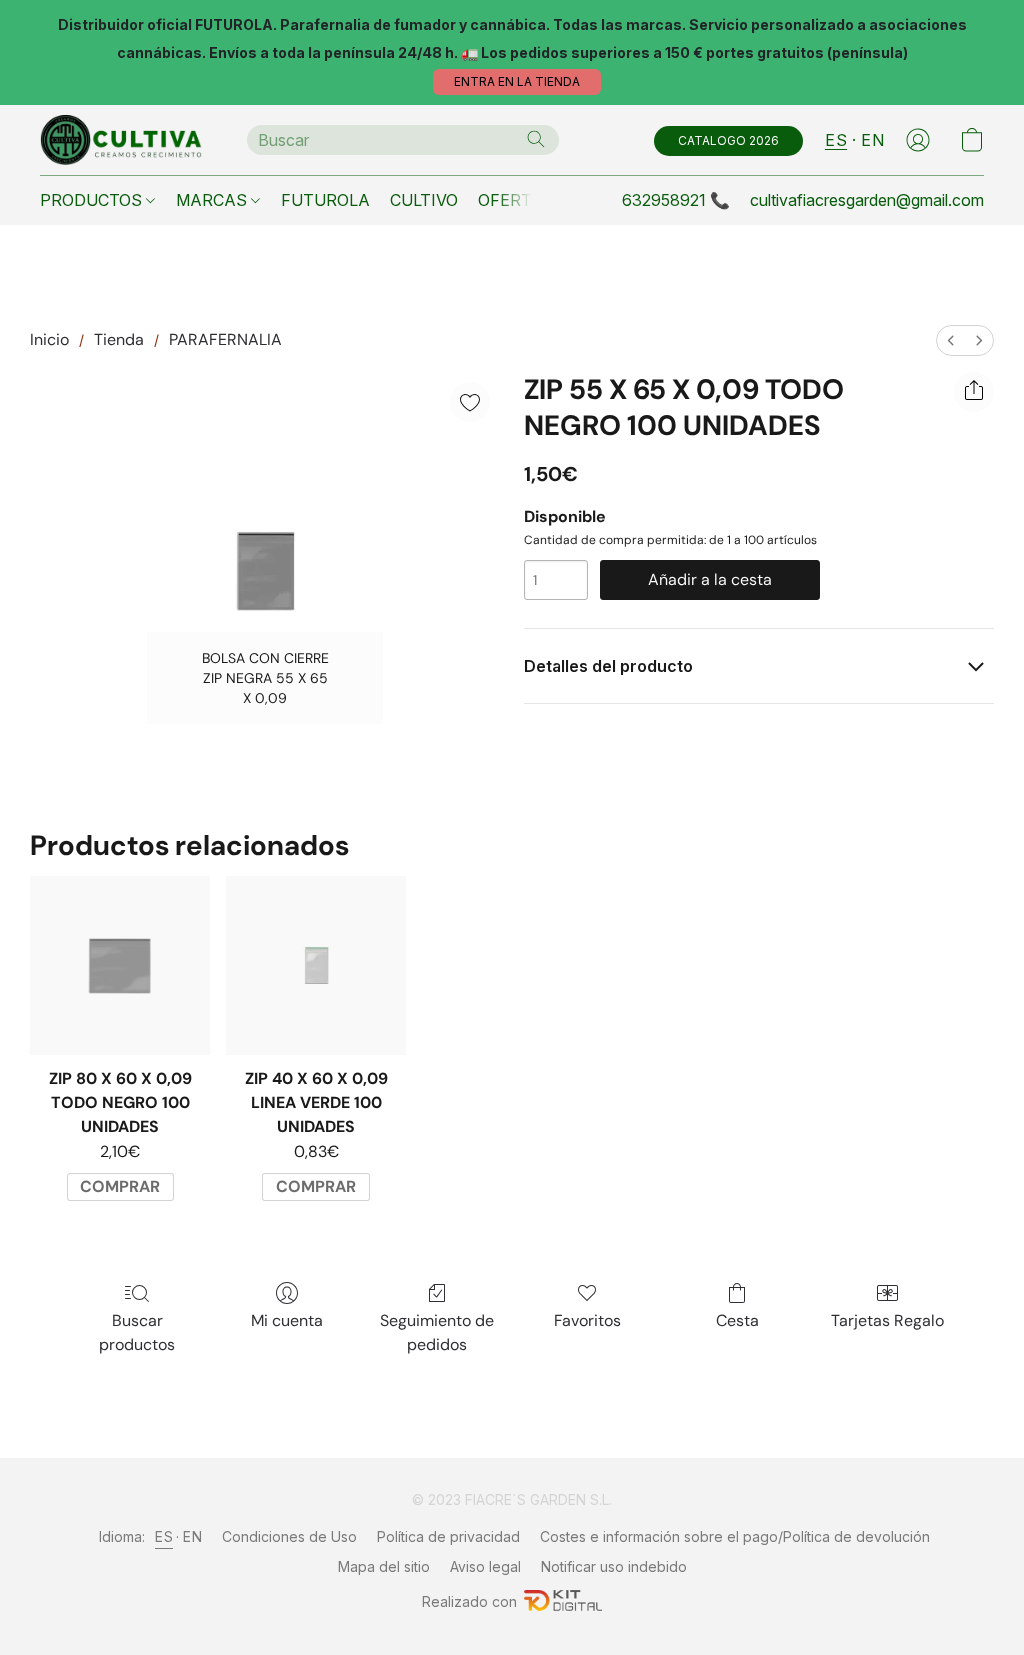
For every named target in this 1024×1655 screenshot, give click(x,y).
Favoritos (587, 1320)
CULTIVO (424, 200)
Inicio (49, 339)
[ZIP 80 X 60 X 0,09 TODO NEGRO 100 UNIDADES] (120, 966)
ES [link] (164, 1536)
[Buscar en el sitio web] (536, 139)
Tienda (119, 339)
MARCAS (213, 200)
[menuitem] (951, 340)
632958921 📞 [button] (676, 200)
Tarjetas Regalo (887, 1320)
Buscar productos (137, 1332)
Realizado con (469, 1601)
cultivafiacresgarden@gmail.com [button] (867, 200)
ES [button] (836, 140)
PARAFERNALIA (225, 339)
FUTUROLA (325, 200)
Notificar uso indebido (614, 1566)
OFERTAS (516, 200)
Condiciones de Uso (289, 1536)
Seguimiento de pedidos (437, 1332)
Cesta (737, 1320)
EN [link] (192, 1536)
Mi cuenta (287, 1320)
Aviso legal (485, 1566)
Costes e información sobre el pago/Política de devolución (735, 1536)
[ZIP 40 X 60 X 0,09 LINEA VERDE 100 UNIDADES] (316, 966)
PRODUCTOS (93, 200)
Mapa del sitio (384, 1566)
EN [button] (872, 140)
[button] (517, 82)
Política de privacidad (448, 1536)
